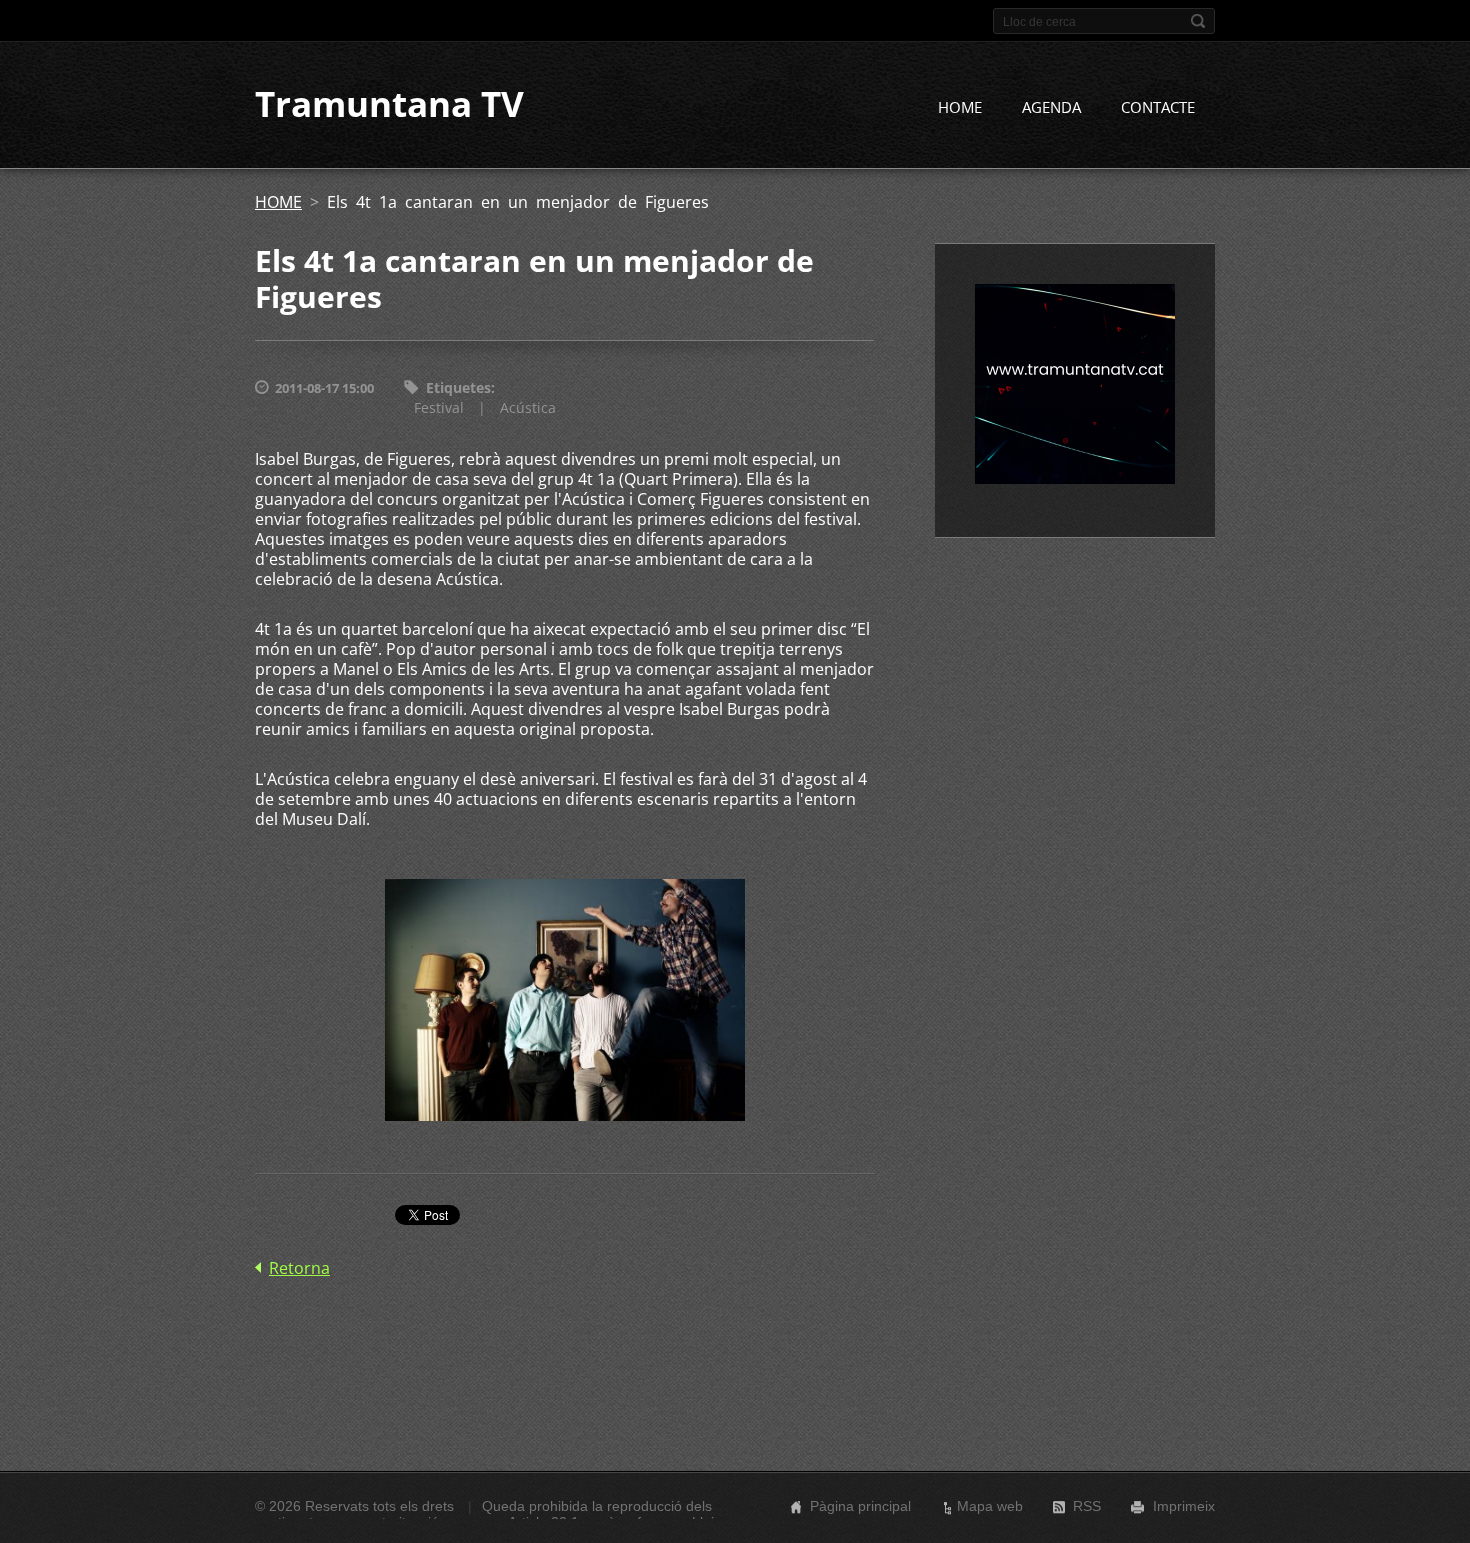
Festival (439, 407)
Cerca (1198, 21)
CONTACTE (1158, 107)
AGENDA (1051, 107)
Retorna (299, 1268)
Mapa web (990, 1506)
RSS (1087, 1506)
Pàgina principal (860, 1506)
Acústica (528, 407)
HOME (960, 107)
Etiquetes (458, 387)
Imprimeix (1184, 1506)
